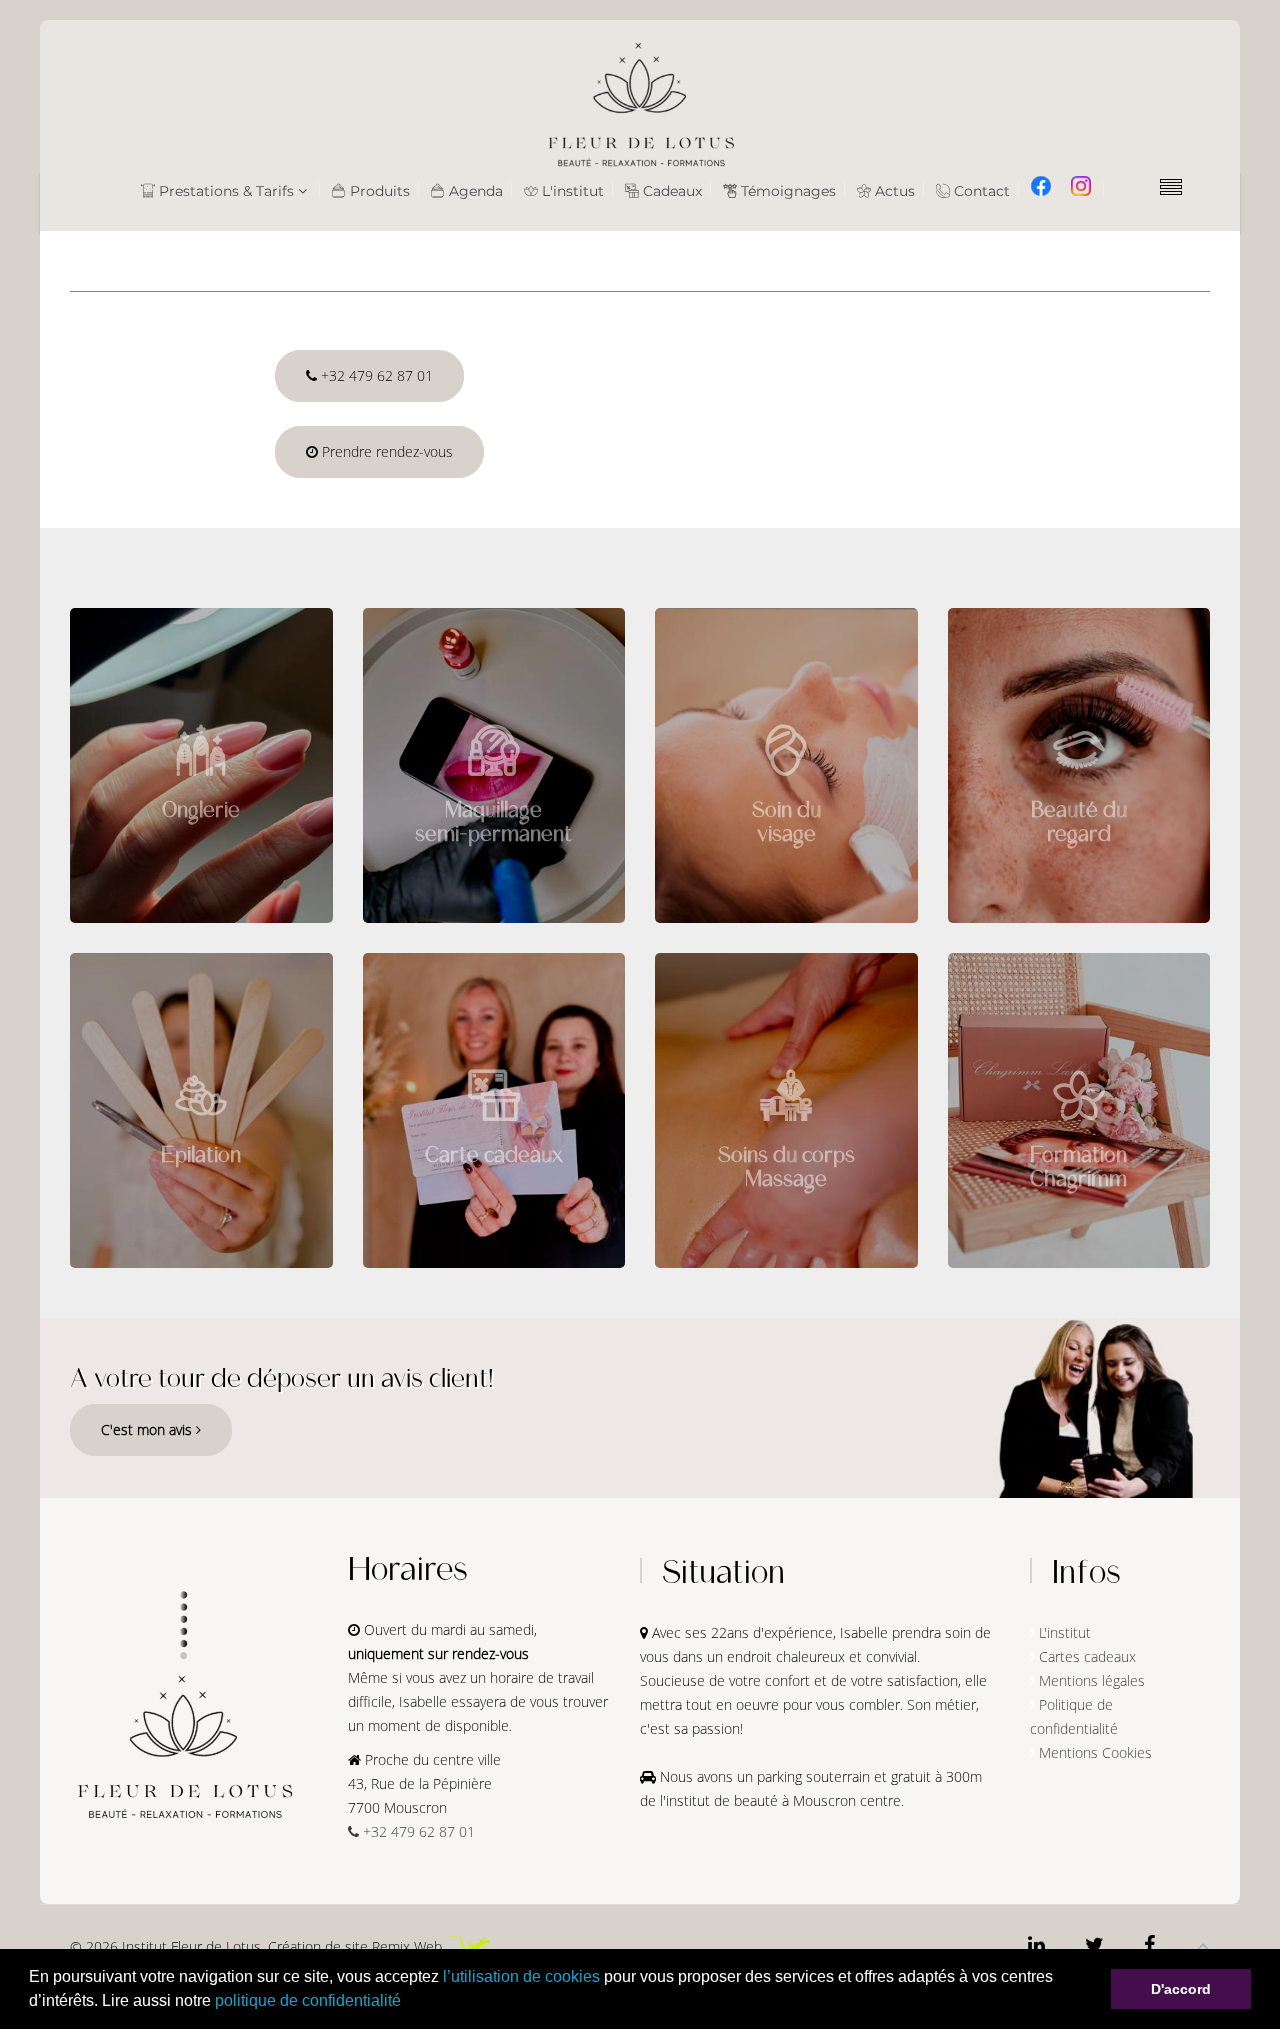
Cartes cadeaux (1087, 1656)
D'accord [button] (1181, 1989)
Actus (893, 191)
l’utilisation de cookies (521, 1976)
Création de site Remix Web (355, 1946)
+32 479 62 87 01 (375, 375)
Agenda (474, 191)
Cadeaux (670, 191)
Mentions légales (1092, 1680)
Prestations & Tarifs (224, 191)
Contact (980, 191)
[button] (408, 2003)
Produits (378, 191)
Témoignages (786, 191)
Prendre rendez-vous (385, 451)
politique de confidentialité (308, 2000)
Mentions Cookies (1095, 1752)
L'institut (571, 191)
